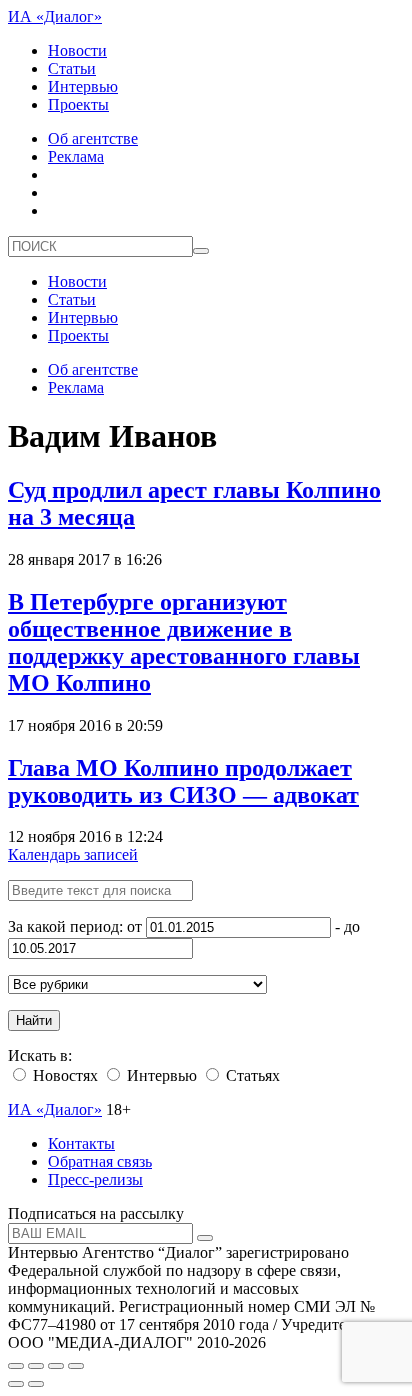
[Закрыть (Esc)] (16, 1366)
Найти (34, 1020)
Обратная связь (100, 1161)
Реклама (76, 156)
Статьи (72, 68)
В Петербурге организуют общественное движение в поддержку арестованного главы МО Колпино (184, 642)
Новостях (63, 1075)
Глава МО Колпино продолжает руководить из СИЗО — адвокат (183, 781)
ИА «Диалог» (55, 16)
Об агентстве (93, 138)
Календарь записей (73, 854)
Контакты (81, 1143)
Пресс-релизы (95, 1179)
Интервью (83, 86)
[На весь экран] (56, 1366)
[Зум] (76, 1366)
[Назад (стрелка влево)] (16, 1384)
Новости (77, 50)
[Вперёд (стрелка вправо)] (36, 1384)
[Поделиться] (36, 1366)
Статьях (251, 1075)
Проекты (78, 104)
